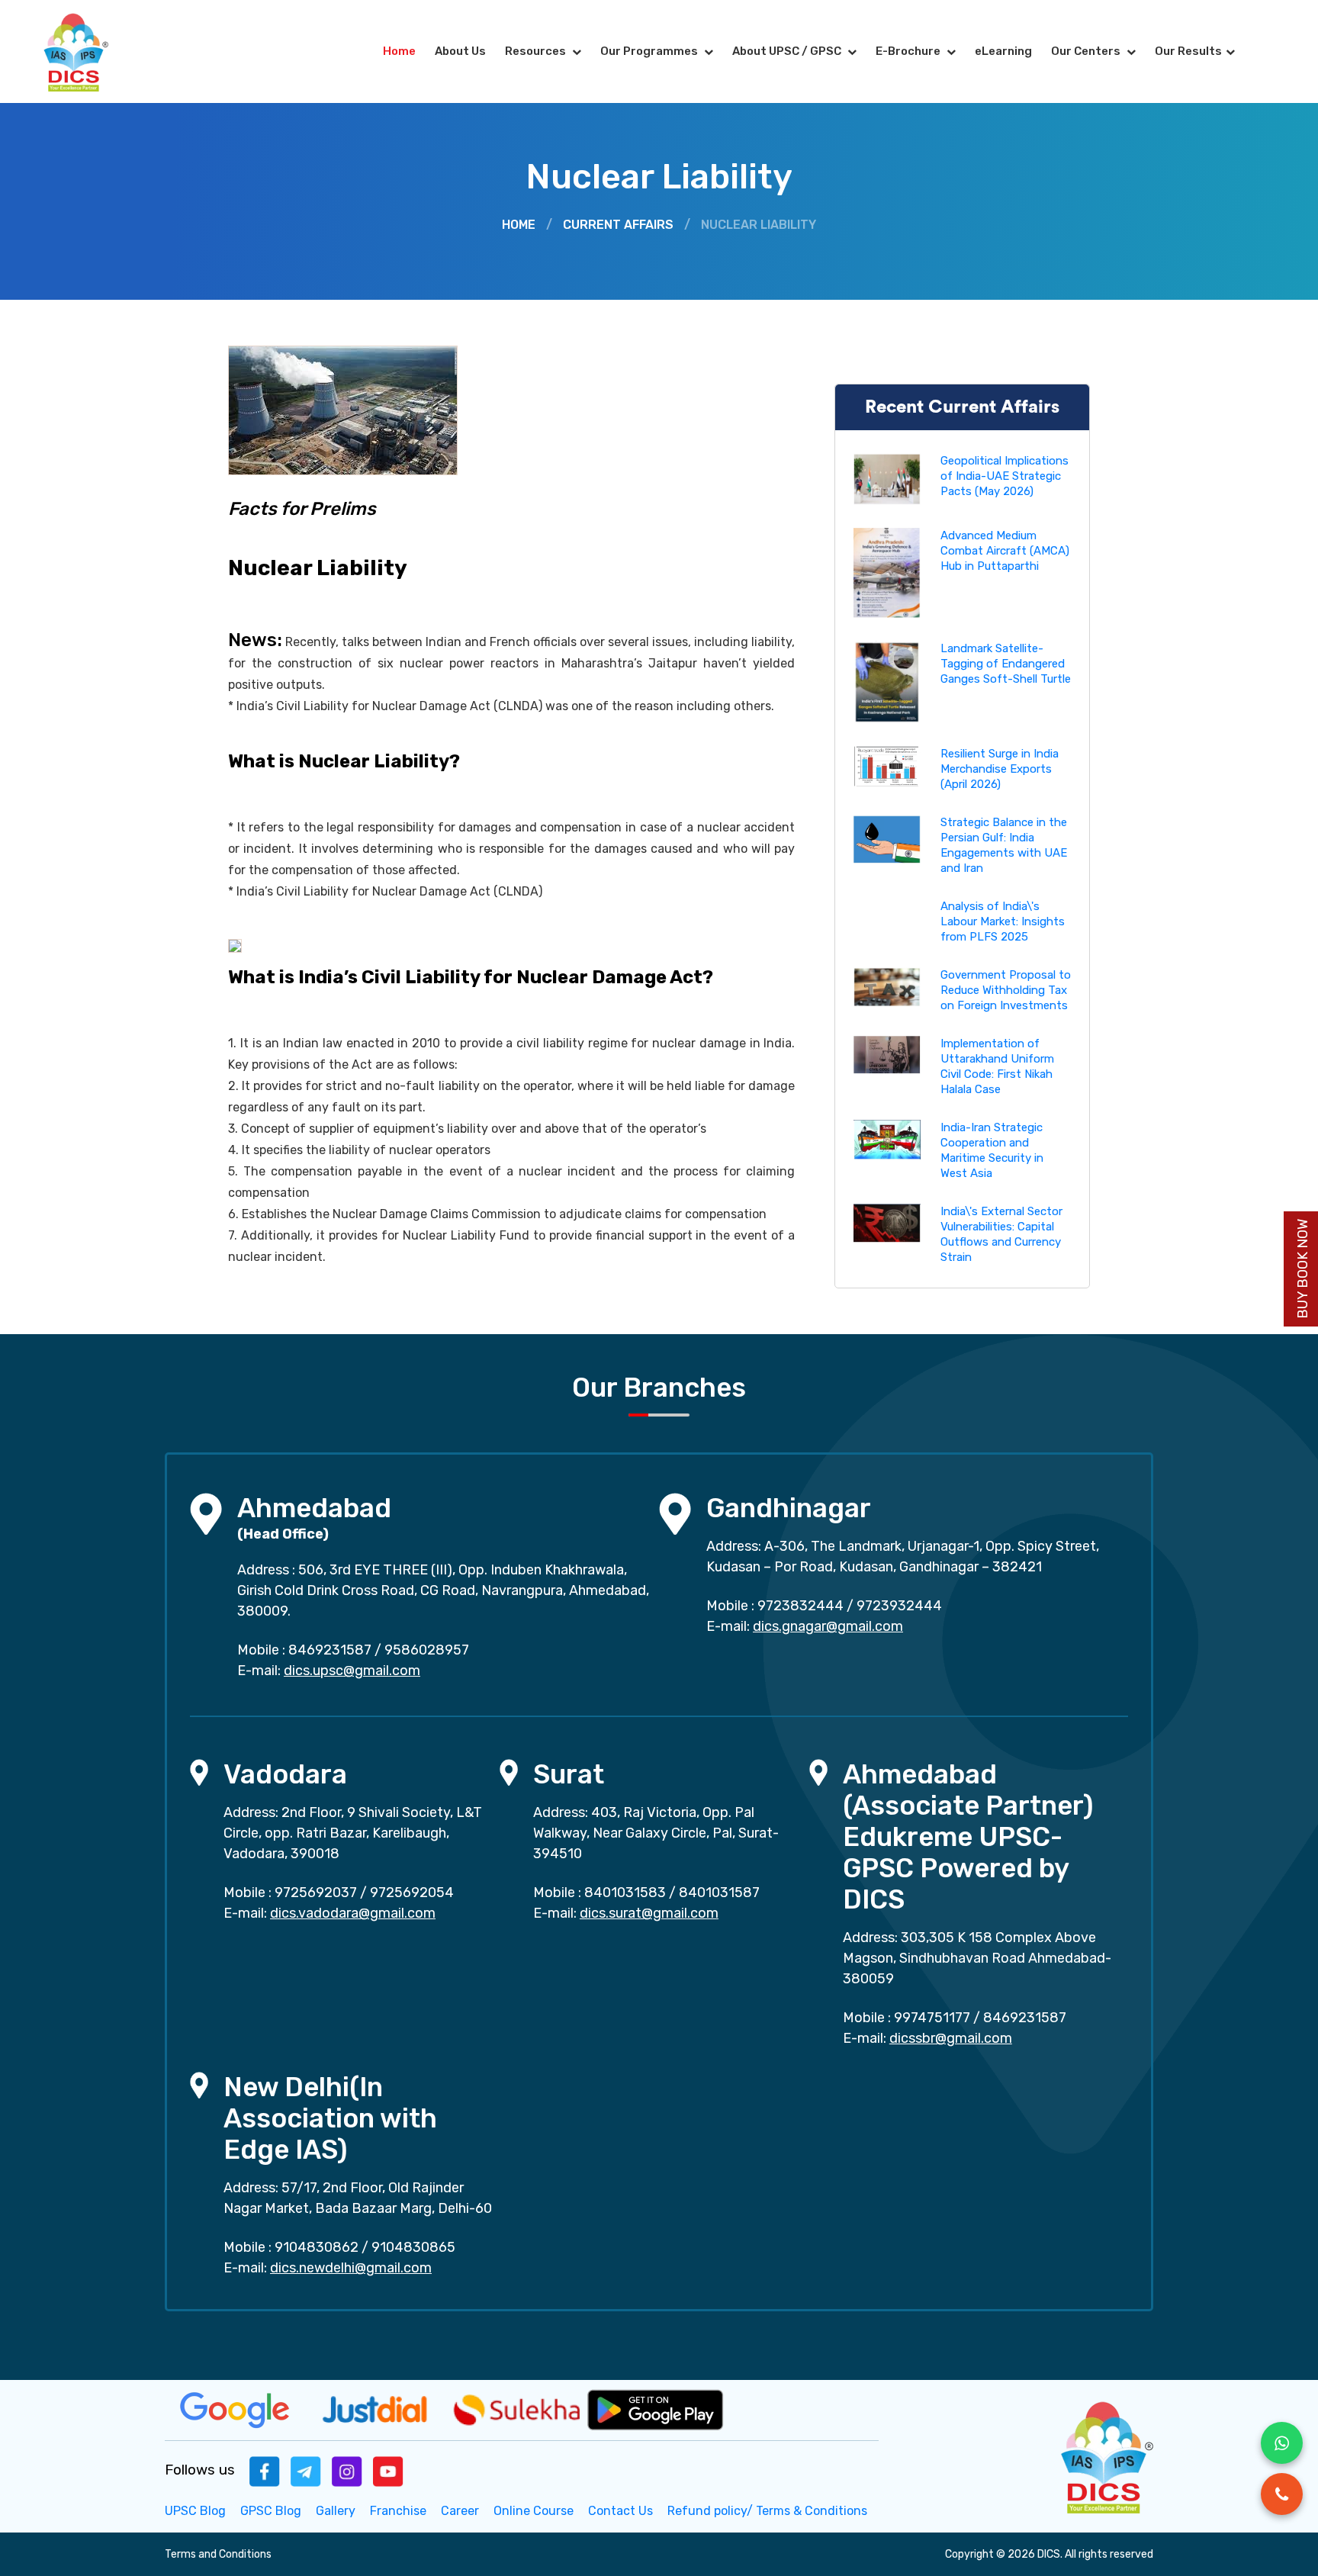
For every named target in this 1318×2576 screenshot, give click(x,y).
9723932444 (899, 1606)
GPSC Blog (271, 2511)
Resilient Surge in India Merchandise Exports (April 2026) (1000, 769)
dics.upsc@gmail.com (352, 1671)
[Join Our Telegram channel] (306, 2470)
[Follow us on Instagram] (347, 2470)
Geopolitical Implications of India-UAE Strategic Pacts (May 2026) (1005, 476)
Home (399, 51)
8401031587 (719, 1893)
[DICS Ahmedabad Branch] (206, 1513)
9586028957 (427, 1650)
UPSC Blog (195, 2511)
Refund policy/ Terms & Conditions (767, 2511)
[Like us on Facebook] (265, 2470)
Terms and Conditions (218, 2554)
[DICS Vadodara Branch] (199, 1772)
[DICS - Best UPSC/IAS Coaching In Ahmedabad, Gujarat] (1105, 2455)
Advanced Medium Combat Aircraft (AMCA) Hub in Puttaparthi (1005, 551)
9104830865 (413, 2247)
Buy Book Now (1303, 1269)
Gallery (336, 2511)
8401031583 (625, 1893)
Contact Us (620, 2511)
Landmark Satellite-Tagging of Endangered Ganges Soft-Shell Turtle (1006, 664)
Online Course (534, 2511)
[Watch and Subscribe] (388, 2470)
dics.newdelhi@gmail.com (351, 2268)
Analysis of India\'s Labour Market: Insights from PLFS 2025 (1003, 921)
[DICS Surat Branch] (509, 1772)
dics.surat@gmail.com (649, 1913)
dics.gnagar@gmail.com (828, 1626)
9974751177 (932, 2018)
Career (460, 2511)
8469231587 (330, 1650)
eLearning (1003, 51)
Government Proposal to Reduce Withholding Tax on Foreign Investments (1006, 990)
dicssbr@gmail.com (951, 2038)
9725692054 (412, 1893)
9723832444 (800, 1606)
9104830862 (317, 2247)
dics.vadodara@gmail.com (353, 1913)
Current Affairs (618, 225)
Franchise (398, 2511)
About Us (460, 51)
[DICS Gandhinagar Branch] (675, 1513)
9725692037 (316, 1893)
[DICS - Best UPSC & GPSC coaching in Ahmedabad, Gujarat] (89, 51)
